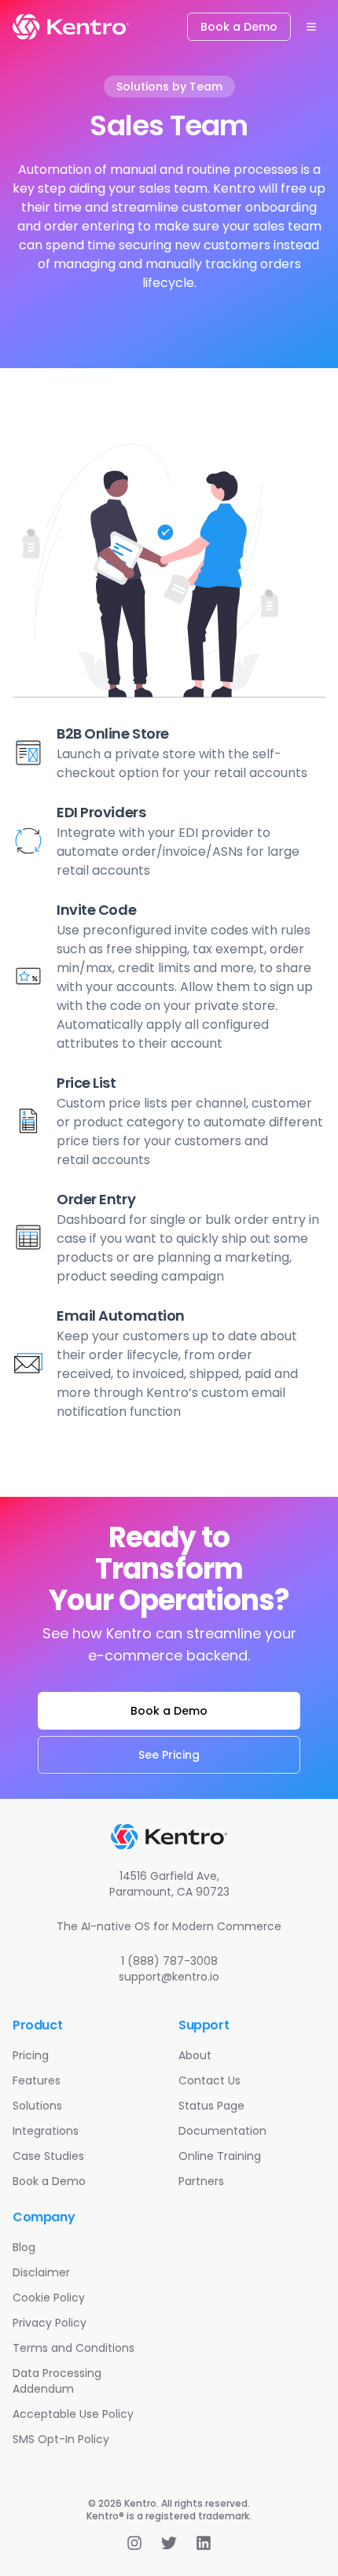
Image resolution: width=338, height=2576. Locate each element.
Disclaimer (41, 2272)
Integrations (46, 2131)
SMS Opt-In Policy (61, 2439)
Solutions (37, 2106)
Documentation (222, 2131)
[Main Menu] (311, 27)
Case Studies (48, 2156)
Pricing (31, 2055)
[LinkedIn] (204, 2543)
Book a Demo (239, 27)
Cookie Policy (49, 2298)
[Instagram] (134, 2543)
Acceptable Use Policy (73, 2414)
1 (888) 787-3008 (169, 1961)
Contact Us (209, 2080)
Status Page (211, 2106)
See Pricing (169, 1755)
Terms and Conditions (73, 2348)
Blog (24, 2247)
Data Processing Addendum (57, 2381)
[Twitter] (169, 2543)
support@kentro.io (169, 1977)
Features (37, 2080)
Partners (201, 2181)
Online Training (220, 2156)
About (195, 2055)
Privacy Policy (50, 2323)
